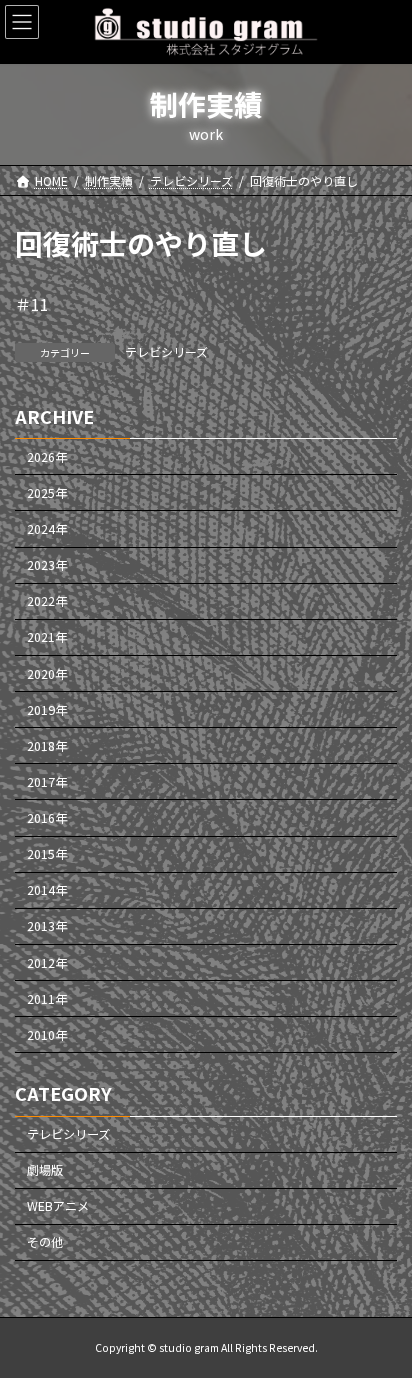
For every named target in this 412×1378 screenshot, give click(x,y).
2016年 (47, 818)
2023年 (47, 566)
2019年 (47, 710)
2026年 (47, 457)
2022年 (47, 602)
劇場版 (45, 1171)
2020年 (47, 674)
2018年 (47, 746)
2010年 (47, 1035)
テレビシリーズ (166, 351)
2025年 (47, 493)
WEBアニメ (58, 1207)
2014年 (47, 891)
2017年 (47, 782)
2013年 (47, 927)
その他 (45, 1243)
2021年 (47, 638)
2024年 (47, 529)
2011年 (47, 999)
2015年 (47, 855)
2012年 (47, 963)
